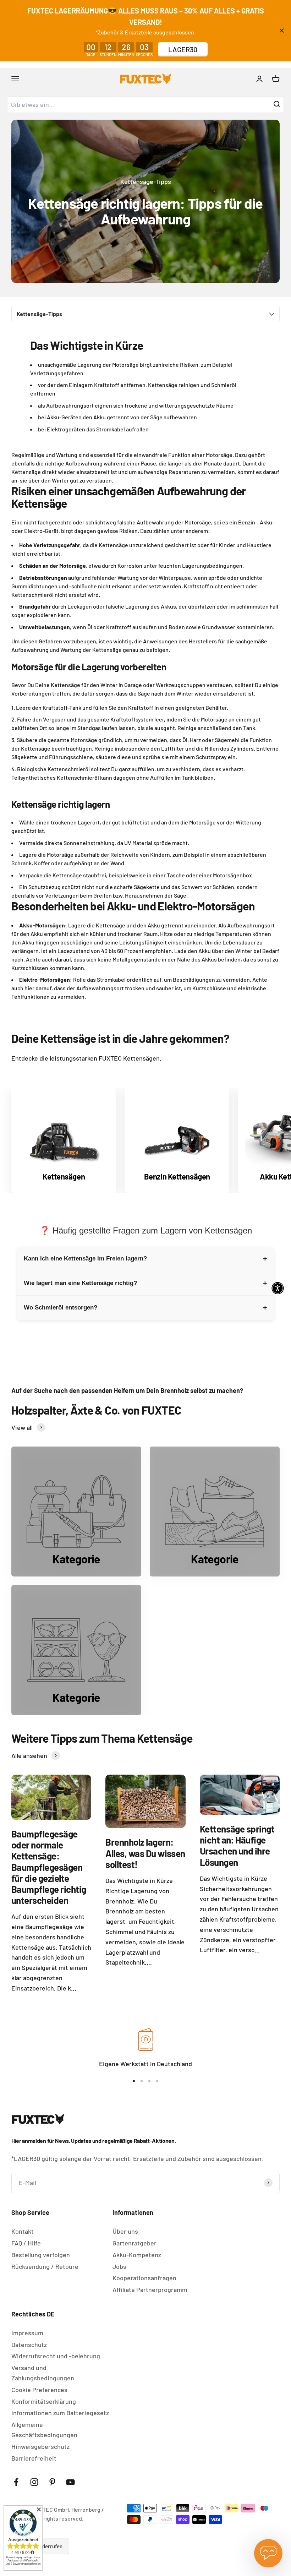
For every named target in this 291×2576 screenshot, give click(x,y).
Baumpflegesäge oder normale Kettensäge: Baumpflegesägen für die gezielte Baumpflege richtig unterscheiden (49, 1867)
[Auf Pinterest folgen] (52, 2482)
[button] (145, 1011)
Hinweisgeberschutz (40, 2446)
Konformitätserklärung (44, 2401)
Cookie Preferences (39, 2390)
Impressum (27, 2333)
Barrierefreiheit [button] (34, 2458)
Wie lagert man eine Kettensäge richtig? (145, 1283)
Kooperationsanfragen (144, 2278)
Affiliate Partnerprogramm (150, 2289)
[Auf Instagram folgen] (34, 2482)
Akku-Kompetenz (137, 2255)
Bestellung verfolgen (41, 2255)
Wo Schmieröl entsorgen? (145, 1308)
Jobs (119, 2266)
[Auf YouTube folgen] (70, 2482)
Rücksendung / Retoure (45, 2266)
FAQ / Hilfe (26, 2243)
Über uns (125, 2231)
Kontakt (23, 2231)
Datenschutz (29, 2344)
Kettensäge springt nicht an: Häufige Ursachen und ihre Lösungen (237, 1845)
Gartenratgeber (134, 2243)
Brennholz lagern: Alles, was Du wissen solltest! (145, 1853)
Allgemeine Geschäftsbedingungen (44, 2430)
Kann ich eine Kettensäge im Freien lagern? (145, 1259)
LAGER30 (183, 49)
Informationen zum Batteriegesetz (60, 2413)
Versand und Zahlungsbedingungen (43, 2373)
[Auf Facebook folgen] (16, 2482)
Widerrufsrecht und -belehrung (56, 2356)
